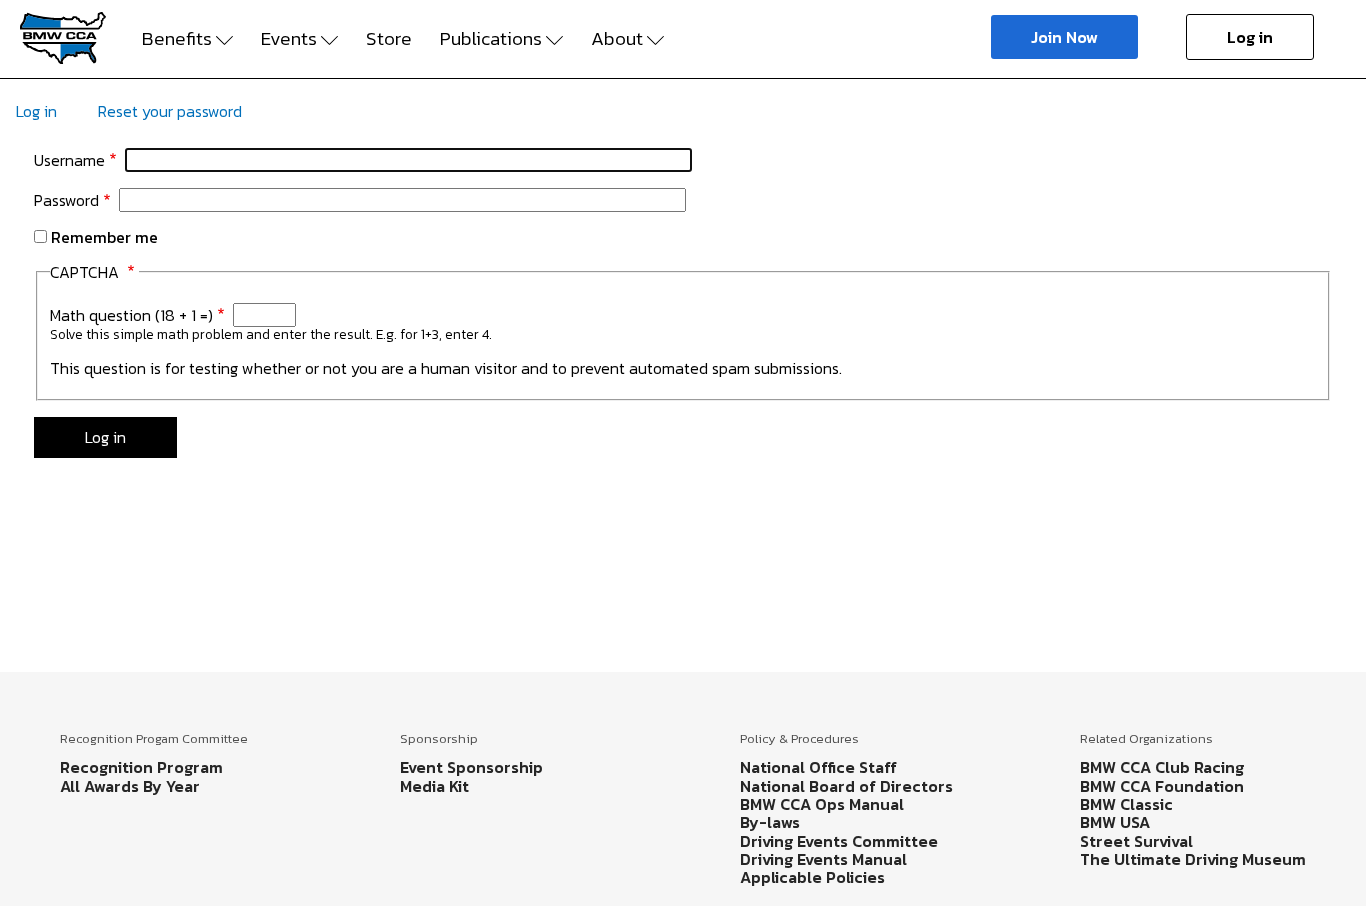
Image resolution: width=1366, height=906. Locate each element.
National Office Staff (818, 767)
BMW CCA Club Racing (1162, 767)
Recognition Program (141, 767)
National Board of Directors (846, 786)
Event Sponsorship (471, 767)
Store (389, 39)
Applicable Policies (812, 877)
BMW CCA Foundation (1162, 786)
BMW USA (1115, 822)
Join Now (1064, 37)
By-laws (770, 822)
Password (66, 200)
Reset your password (170, 111)
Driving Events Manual (823, 859)
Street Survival (1136, 841)
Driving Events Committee (839, 841)
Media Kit (434, 786)
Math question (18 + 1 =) (131, 315)
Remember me (104, 237)
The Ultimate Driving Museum (1193, 859)
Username (69, 160)
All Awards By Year (130, 786)
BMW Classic (1126, 804)
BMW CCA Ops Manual (822, 804)
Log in (1250, 37)
